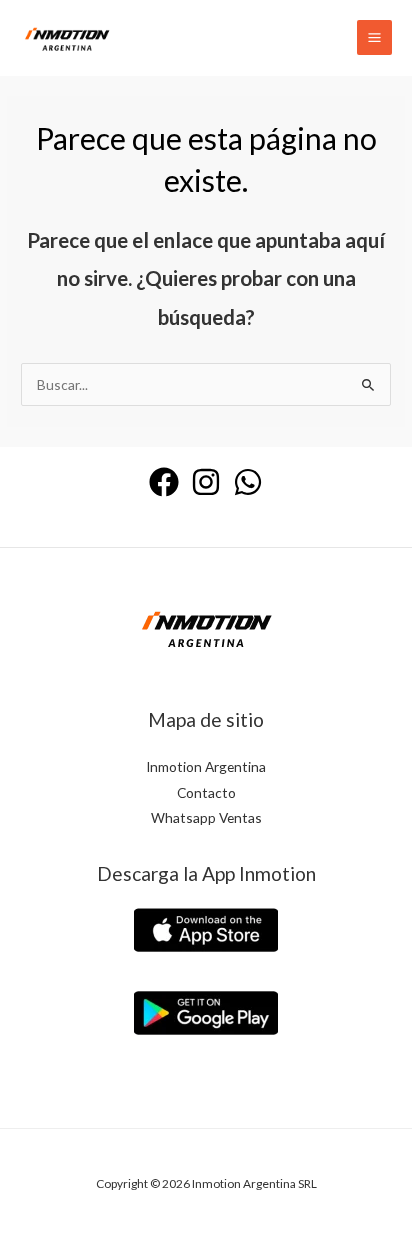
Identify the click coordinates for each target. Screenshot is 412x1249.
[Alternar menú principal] (375, 38)
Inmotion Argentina (206, 766)
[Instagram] (206, 482)
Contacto (206, 792)
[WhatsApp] (248, 482)
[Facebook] (164, 482)
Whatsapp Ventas (206, 817)
